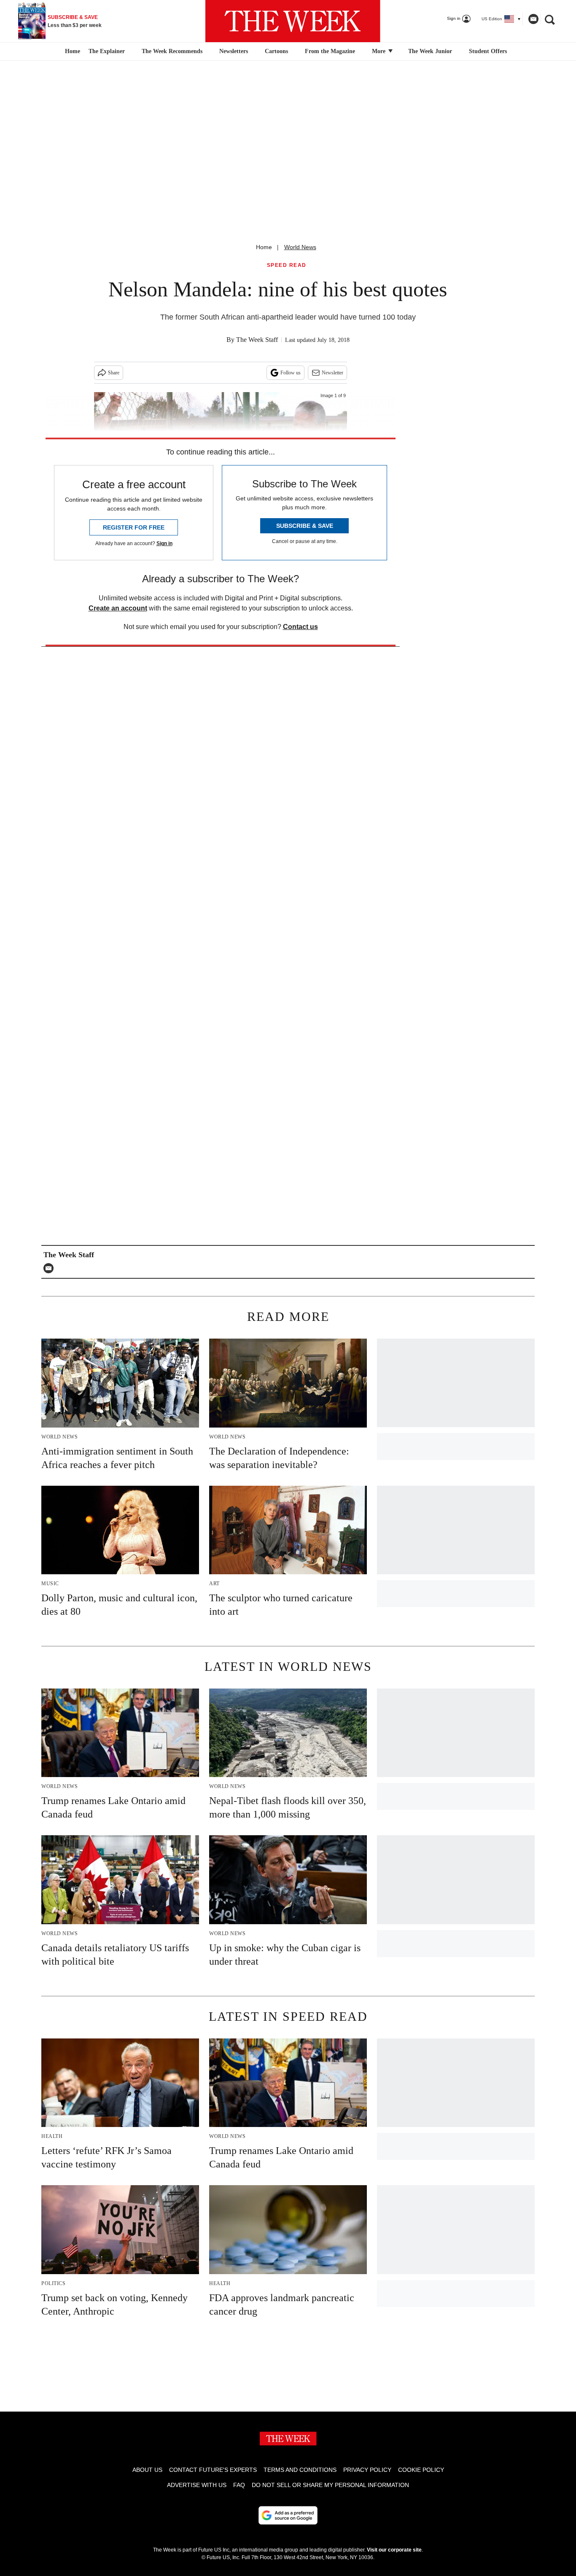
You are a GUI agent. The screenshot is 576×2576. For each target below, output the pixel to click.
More (380, 51)
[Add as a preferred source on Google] (288, 2515)
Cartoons (276, 51)
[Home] (71, 51)
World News (300, 247)
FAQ (239, 2485)
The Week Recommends (172, 51)
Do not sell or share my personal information (330, 2485)
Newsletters (234, 51)
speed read (287, 265)
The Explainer (107, 51)
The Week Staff (257, 340)
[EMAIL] (51, 1268)
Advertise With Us (197, 2485)
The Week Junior (430, 51)
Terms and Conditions (300, 2470)
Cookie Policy (421, 2470)
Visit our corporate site (394, 2550)
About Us (147, 2470)
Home (264, 247)
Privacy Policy (367, 2470)
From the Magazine (330, 51)
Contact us (300, 627)
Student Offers (488, 51)
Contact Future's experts (213, 2470)
